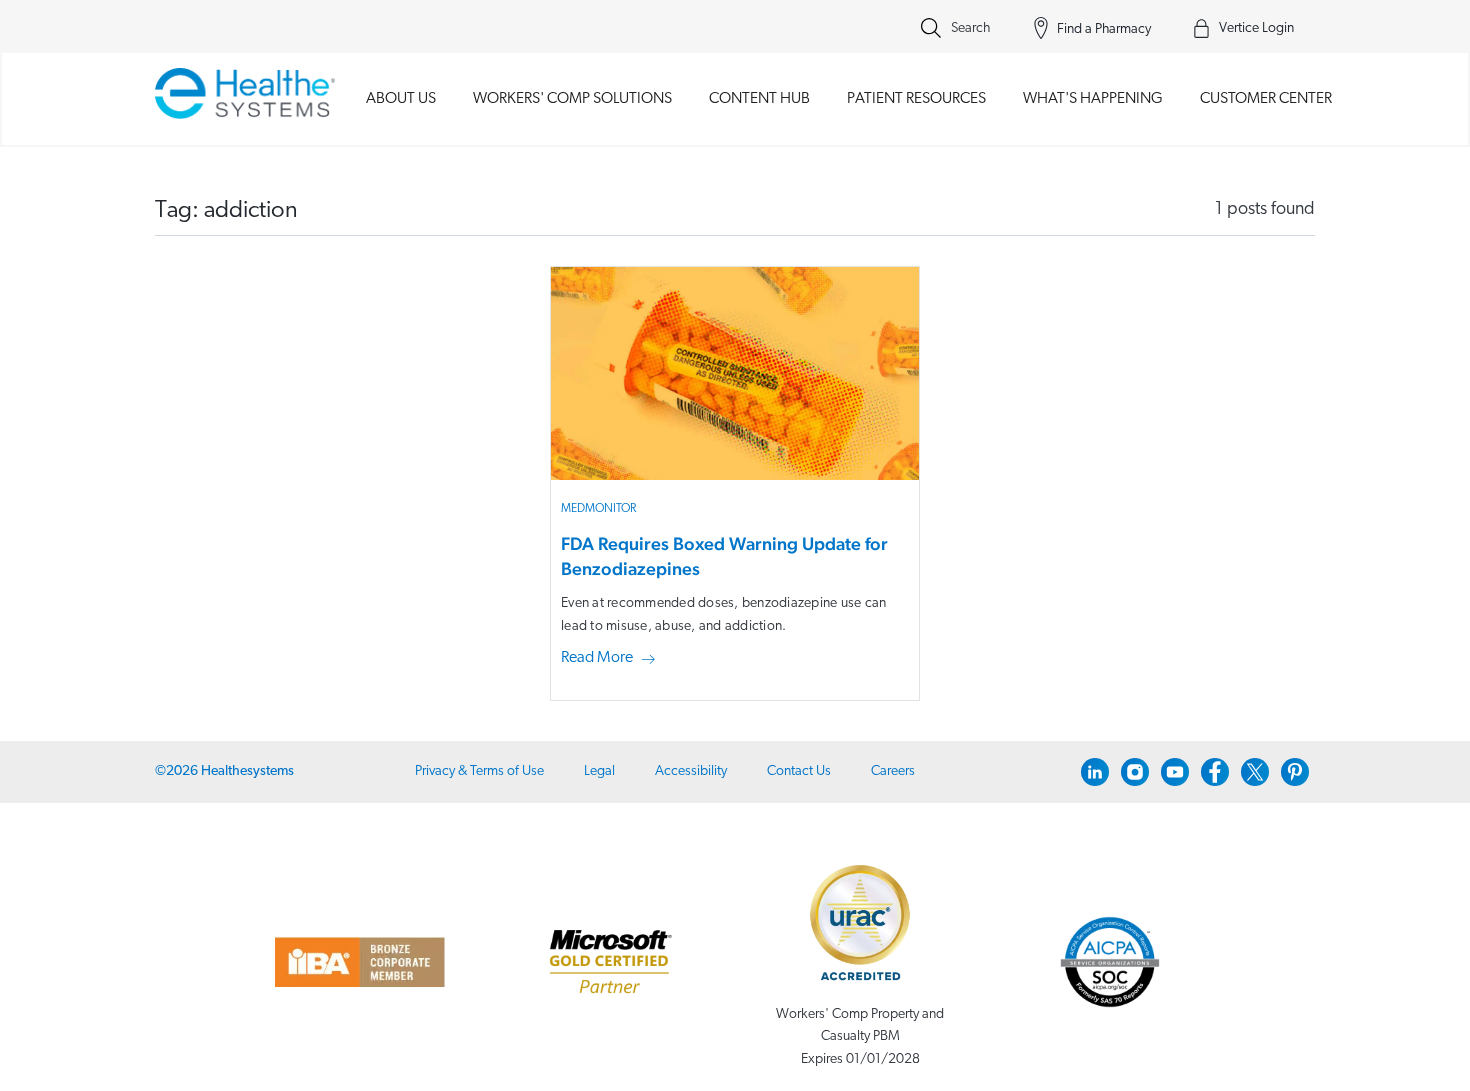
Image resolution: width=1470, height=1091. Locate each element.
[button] (612, 659)
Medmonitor (598, 509)
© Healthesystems (224, 771)
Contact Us (799, 771)
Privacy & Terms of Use (479, 771)
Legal (599, 771)
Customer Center (1266, 99)
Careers (893, 771)
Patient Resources (916, 99)
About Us (401, 99)
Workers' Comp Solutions (572, 99)
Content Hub (759, 99)
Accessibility (691, 771)
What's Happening (1093, 99)
